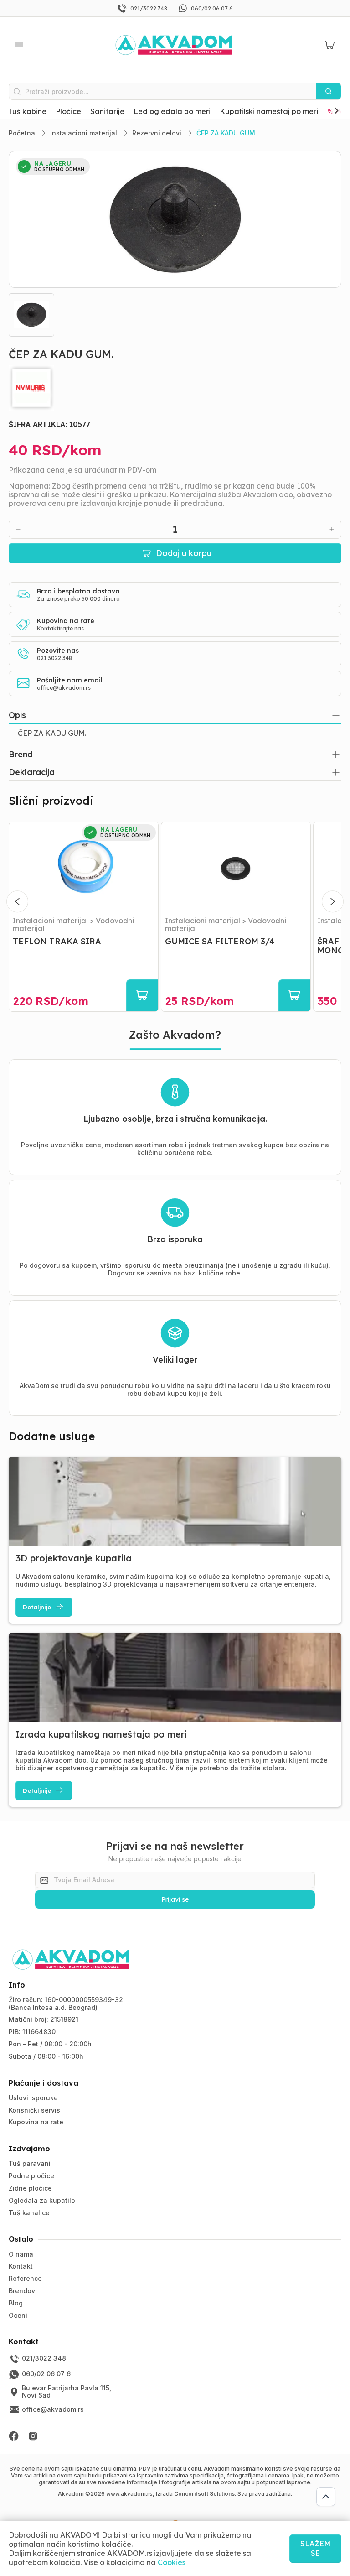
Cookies (172, 2562)
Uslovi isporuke (33, 2098)
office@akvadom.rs (64, 688)
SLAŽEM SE (315, 2548)
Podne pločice (31, 2176)
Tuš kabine (28, 111)
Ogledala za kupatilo (42, 2200)
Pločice (68, 111)
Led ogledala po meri (172, 111)
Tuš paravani (30, 2163)
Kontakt (21, 2266)
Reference (25, 2278)
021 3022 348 (54, 658)
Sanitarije (107, 111)
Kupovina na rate (36, 2122)
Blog (16, 2303)
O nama (21, 2254)
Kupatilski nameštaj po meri (269, 111)
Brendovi (23, 2291)
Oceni (18, 2315)
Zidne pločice (30, 2188)
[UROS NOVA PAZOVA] (175, 388)
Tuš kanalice (29, 2213)
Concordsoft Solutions (204, 2494)
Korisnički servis (34, 2110)
